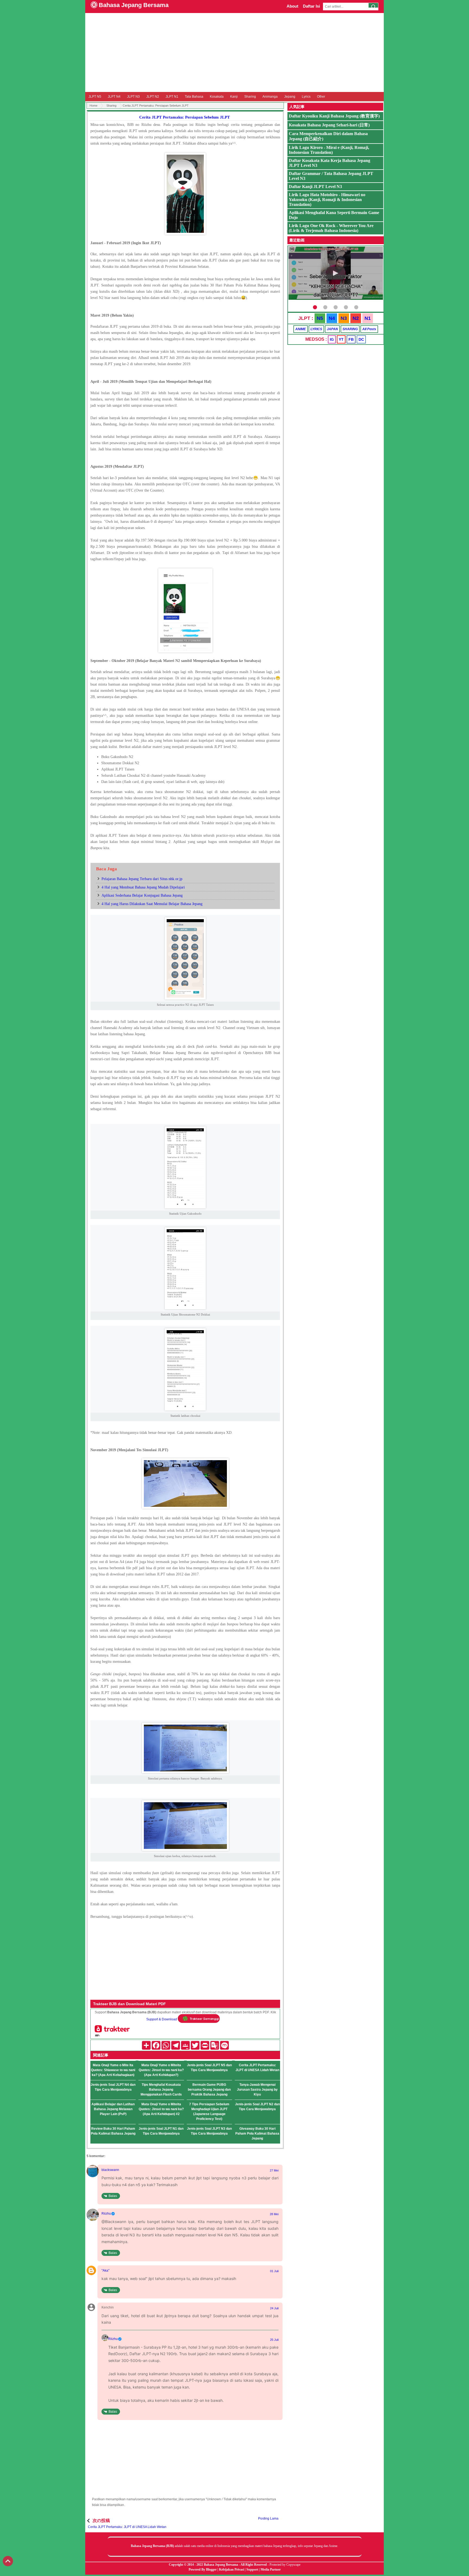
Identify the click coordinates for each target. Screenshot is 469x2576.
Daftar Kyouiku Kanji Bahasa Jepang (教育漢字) (334, 116)
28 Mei (274, 2214)
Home (94, 106)
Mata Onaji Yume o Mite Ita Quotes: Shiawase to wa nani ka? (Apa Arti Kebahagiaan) (113, 2070)
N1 (368, 318)
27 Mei (274, 2170)
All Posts (369, 329)
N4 (332, 318)
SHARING (350, 329)
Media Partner (271, 2569)
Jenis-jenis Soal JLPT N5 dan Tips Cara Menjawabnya (209, 2068)
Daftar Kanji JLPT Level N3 (315, 187)
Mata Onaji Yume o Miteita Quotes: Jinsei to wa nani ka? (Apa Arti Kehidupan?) (161, 2070)
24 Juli (274, 2308)
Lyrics (306, 97)
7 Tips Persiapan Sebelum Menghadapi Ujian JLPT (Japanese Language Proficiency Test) (209, 2112)
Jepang (290, 97)
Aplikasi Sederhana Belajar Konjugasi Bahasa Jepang (142, 895)
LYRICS (316, 329)
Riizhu (106, 2214)
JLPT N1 (172, 97)
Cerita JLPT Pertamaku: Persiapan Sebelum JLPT (185, 117)
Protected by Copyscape (285, 2565)
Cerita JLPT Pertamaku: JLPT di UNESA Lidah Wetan (257, 2068)
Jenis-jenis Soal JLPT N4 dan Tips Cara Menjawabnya (113, 2087)
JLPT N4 (114, 97)
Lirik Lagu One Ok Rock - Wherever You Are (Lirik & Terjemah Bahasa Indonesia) (331, 228)
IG (332, 339)
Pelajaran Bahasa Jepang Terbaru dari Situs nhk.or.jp (142, 879)
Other (321, 97)
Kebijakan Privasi (232, 2569)
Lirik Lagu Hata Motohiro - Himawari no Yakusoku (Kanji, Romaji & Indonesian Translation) (327, 200)
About (292, 6)
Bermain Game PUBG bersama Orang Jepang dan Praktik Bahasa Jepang (209, 2090)
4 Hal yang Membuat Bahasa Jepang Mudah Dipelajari (143, 887)
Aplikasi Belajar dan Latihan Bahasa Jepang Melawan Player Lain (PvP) (113, 2109)
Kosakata (217, 97)
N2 (356, 318)
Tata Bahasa (194, 97)
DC (361, 339)
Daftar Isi (311, 6)
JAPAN (332, 329)
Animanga (270, 97)
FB (351, 339)
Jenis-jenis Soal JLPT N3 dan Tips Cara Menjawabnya (209, 2131)
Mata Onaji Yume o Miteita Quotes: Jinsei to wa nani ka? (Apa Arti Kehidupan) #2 (161, 2109)
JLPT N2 (153, 97)
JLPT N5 (95, 97)
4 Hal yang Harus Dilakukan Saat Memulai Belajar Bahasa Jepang (152, 904)
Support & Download (162, 2020)
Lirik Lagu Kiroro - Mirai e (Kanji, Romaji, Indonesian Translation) (329, 150)
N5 (320, 318)
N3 (344, 318)
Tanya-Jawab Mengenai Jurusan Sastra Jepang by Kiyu (257, 2090)
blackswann (110, 2170)
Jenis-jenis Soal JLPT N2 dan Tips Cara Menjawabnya (257, 2107)
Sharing (250, 97)
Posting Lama (268, 2518)
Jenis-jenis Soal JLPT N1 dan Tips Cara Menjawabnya (161, 2131)
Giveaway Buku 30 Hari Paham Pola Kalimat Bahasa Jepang (257, 2134)
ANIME (301, 329)
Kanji (234, 97)
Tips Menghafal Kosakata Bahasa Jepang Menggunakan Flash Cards (161, 2090)
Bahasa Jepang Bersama (134, 5)
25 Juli (274, 2340)
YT (341, 339)
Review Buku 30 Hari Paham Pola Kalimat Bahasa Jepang (113, 2131)
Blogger (211, 2569)
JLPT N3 (133, 97)
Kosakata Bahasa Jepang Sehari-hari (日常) (329, 125)
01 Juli (274, 2271)
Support (252, 2569)
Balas (113, 2196)
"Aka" (105, 2271)
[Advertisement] (234, 52)
